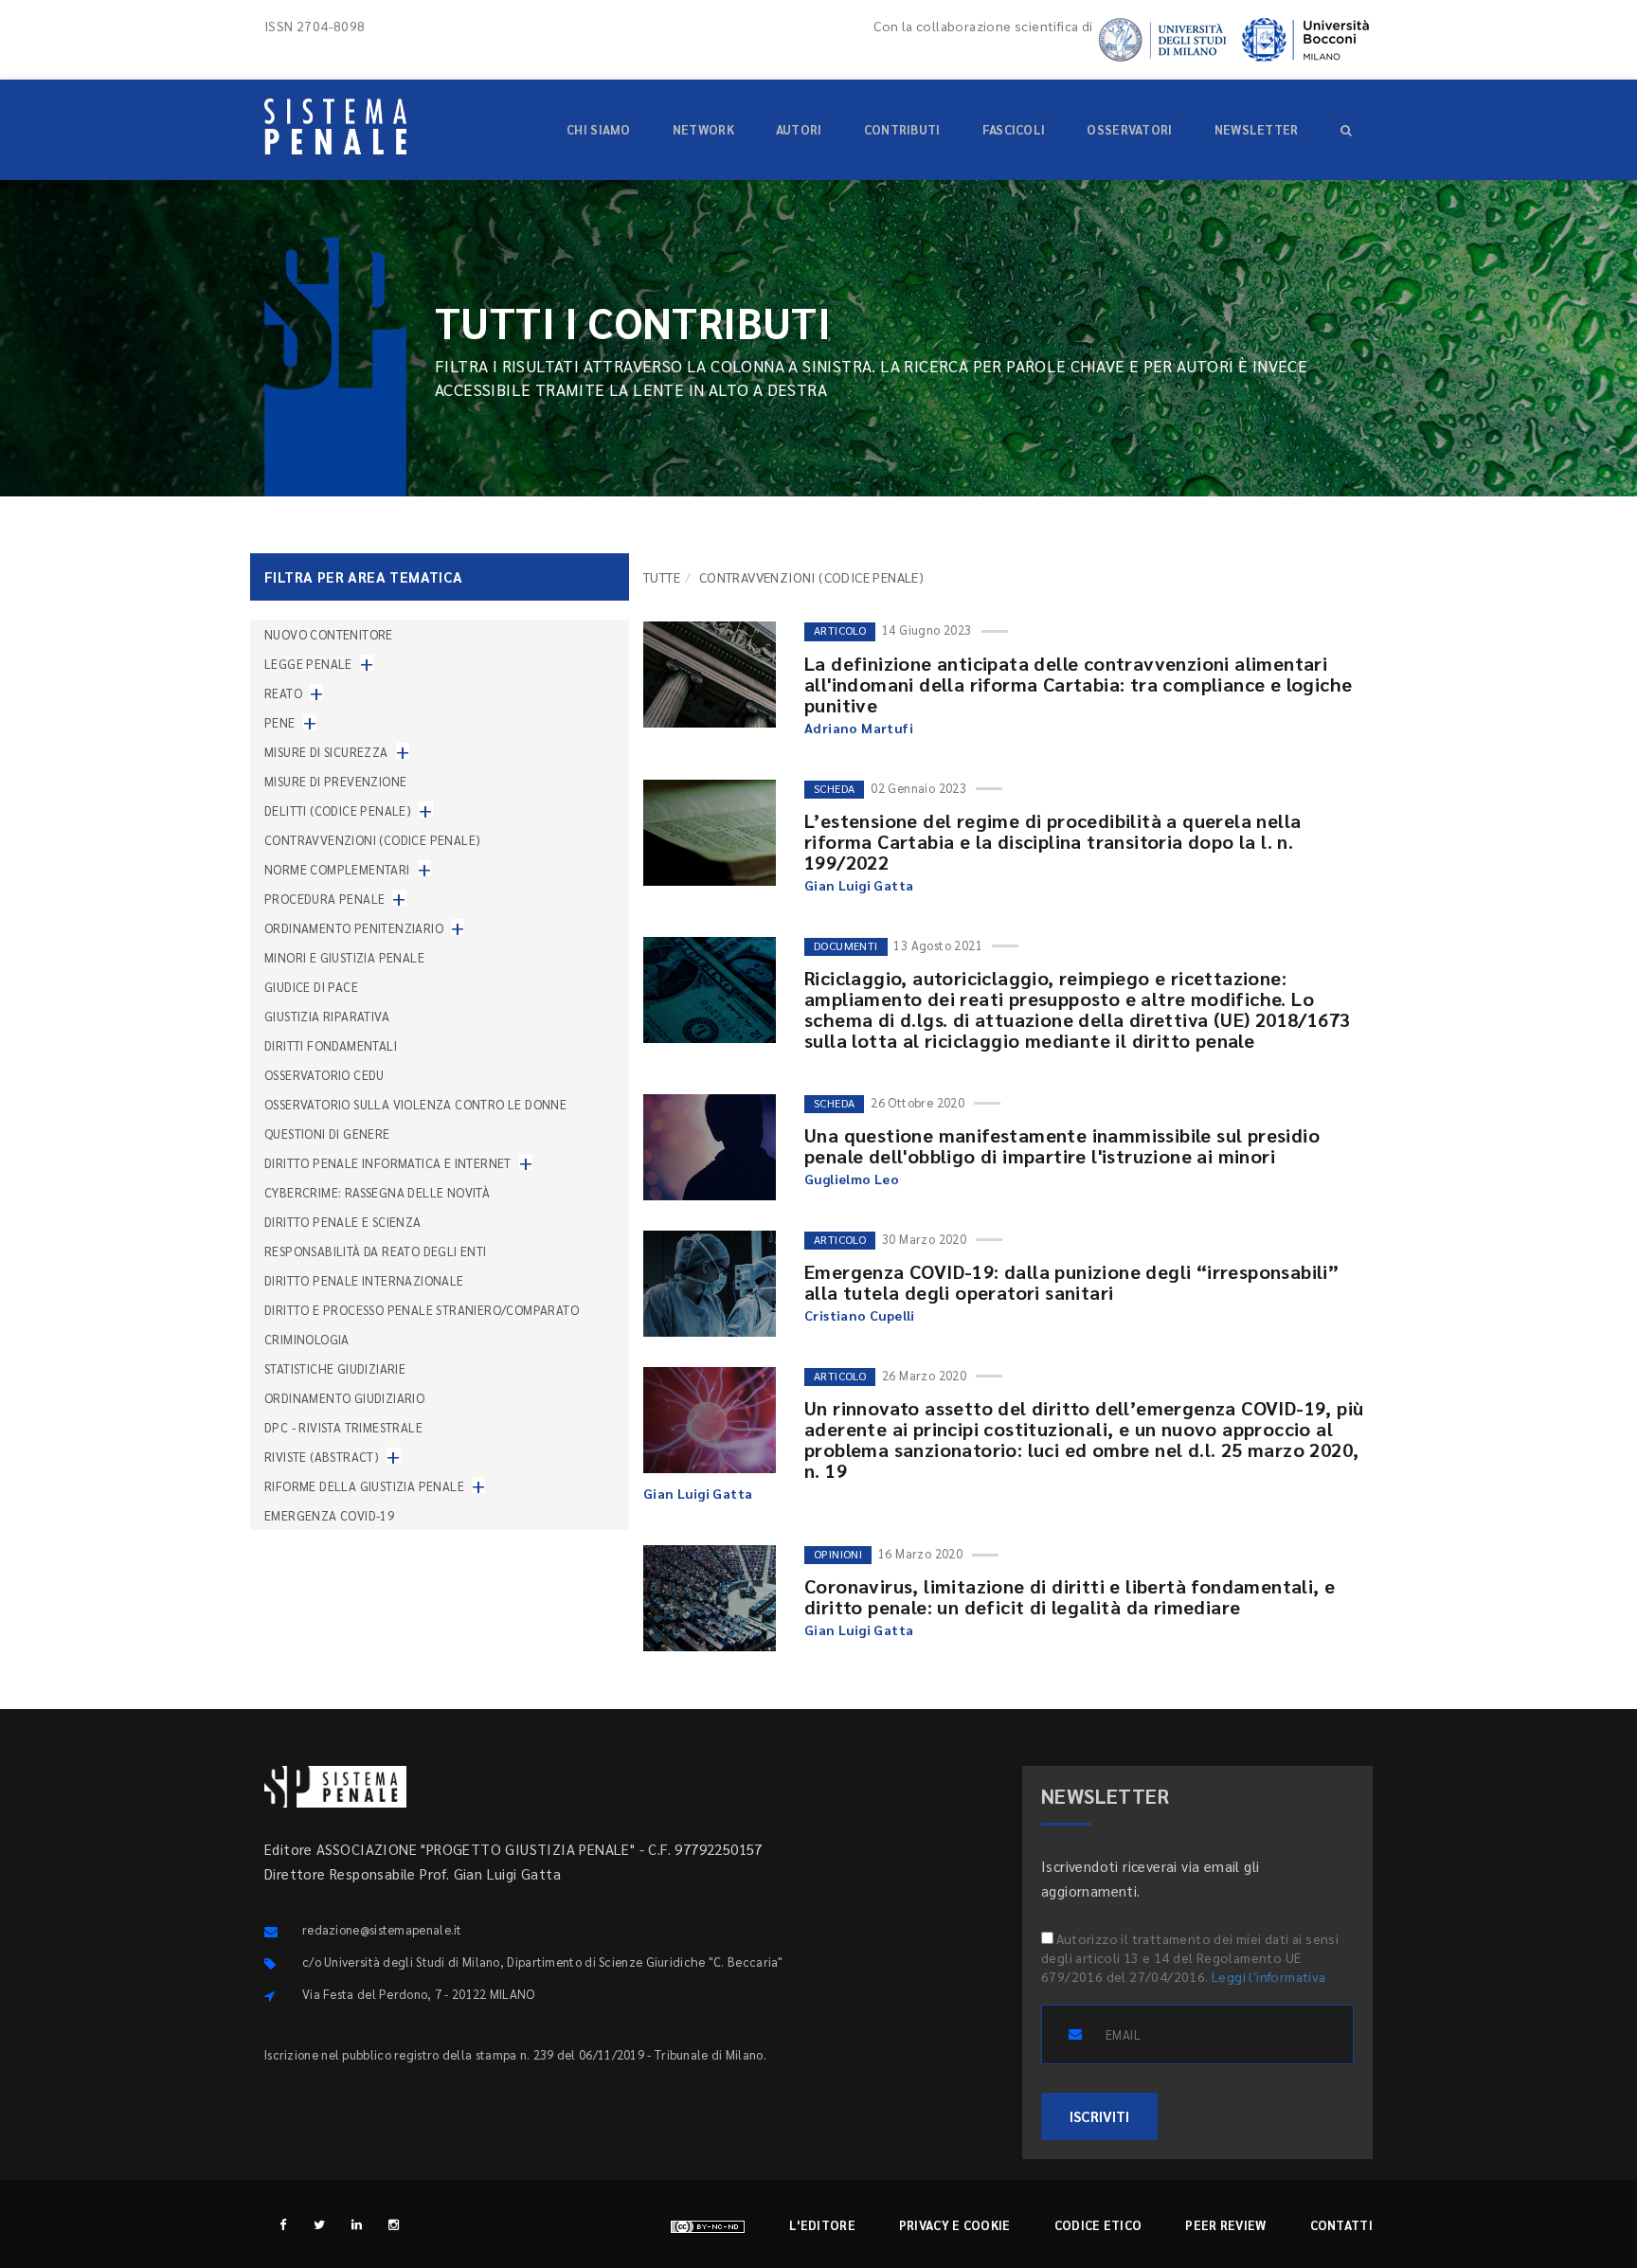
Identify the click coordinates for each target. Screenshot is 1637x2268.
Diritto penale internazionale (364, 1280)
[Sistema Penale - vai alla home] (335, 126)
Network (703, 129)
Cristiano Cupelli (860, 1315)
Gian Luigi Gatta (859, 885)
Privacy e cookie (955, 2225)
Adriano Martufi (859, 728)
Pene (280, 722)
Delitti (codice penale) (338, 810)
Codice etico (1098, 2225)
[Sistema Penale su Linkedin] (357, 2224)
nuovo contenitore (329, 634)
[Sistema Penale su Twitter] (320, 2224)
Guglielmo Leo (852, 1179)
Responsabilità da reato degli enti (376, 1251)
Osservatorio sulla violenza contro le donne (415, 1104)
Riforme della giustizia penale (364, 1486)
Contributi (902, 129)
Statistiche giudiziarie (335, 1368)
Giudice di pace (311, 987)
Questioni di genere (327, 1134)
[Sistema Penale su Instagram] (394, 2224)
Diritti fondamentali (331, 1045)
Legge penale (308, 664)
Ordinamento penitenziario (354, 928)
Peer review (1225, 2225)
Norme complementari (337, 869)
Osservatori (1129, 129)
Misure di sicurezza (326, 752)
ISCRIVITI (1099, 2116)
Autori (799, 129)
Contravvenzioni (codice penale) (372, 840)
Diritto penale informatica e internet (388, 1163)
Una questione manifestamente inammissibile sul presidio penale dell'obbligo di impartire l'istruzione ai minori (1062, 1145)
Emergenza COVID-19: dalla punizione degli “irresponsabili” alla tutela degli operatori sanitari (1071, 1282)
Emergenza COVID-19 (329, 1515)
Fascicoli (1014, 129)
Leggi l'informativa (1269, 1976)
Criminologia (307, 1339)
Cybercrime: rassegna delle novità (377, 1192)
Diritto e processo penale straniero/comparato (422, 1310)
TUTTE (662, 577)
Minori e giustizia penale (344, 957)
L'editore (822, 2225)
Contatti (1341, 2225)
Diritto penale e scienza (343, 1222)
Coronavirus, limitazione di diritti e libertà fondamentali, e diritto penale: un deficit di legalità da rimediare (1070, 1596)
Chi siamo (599, 129)
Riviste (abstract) (322, 1457)
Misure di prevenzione (335, 781)
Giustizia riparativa (327, 1016)
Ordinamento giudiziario (344, 1398)
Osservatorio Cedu (324, 1075)
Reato (283, 693)
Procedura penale (324, 899)
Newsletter (1257, 129)
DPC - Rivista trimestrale (343, 1427)
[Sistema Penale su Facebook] (283, 2224)
